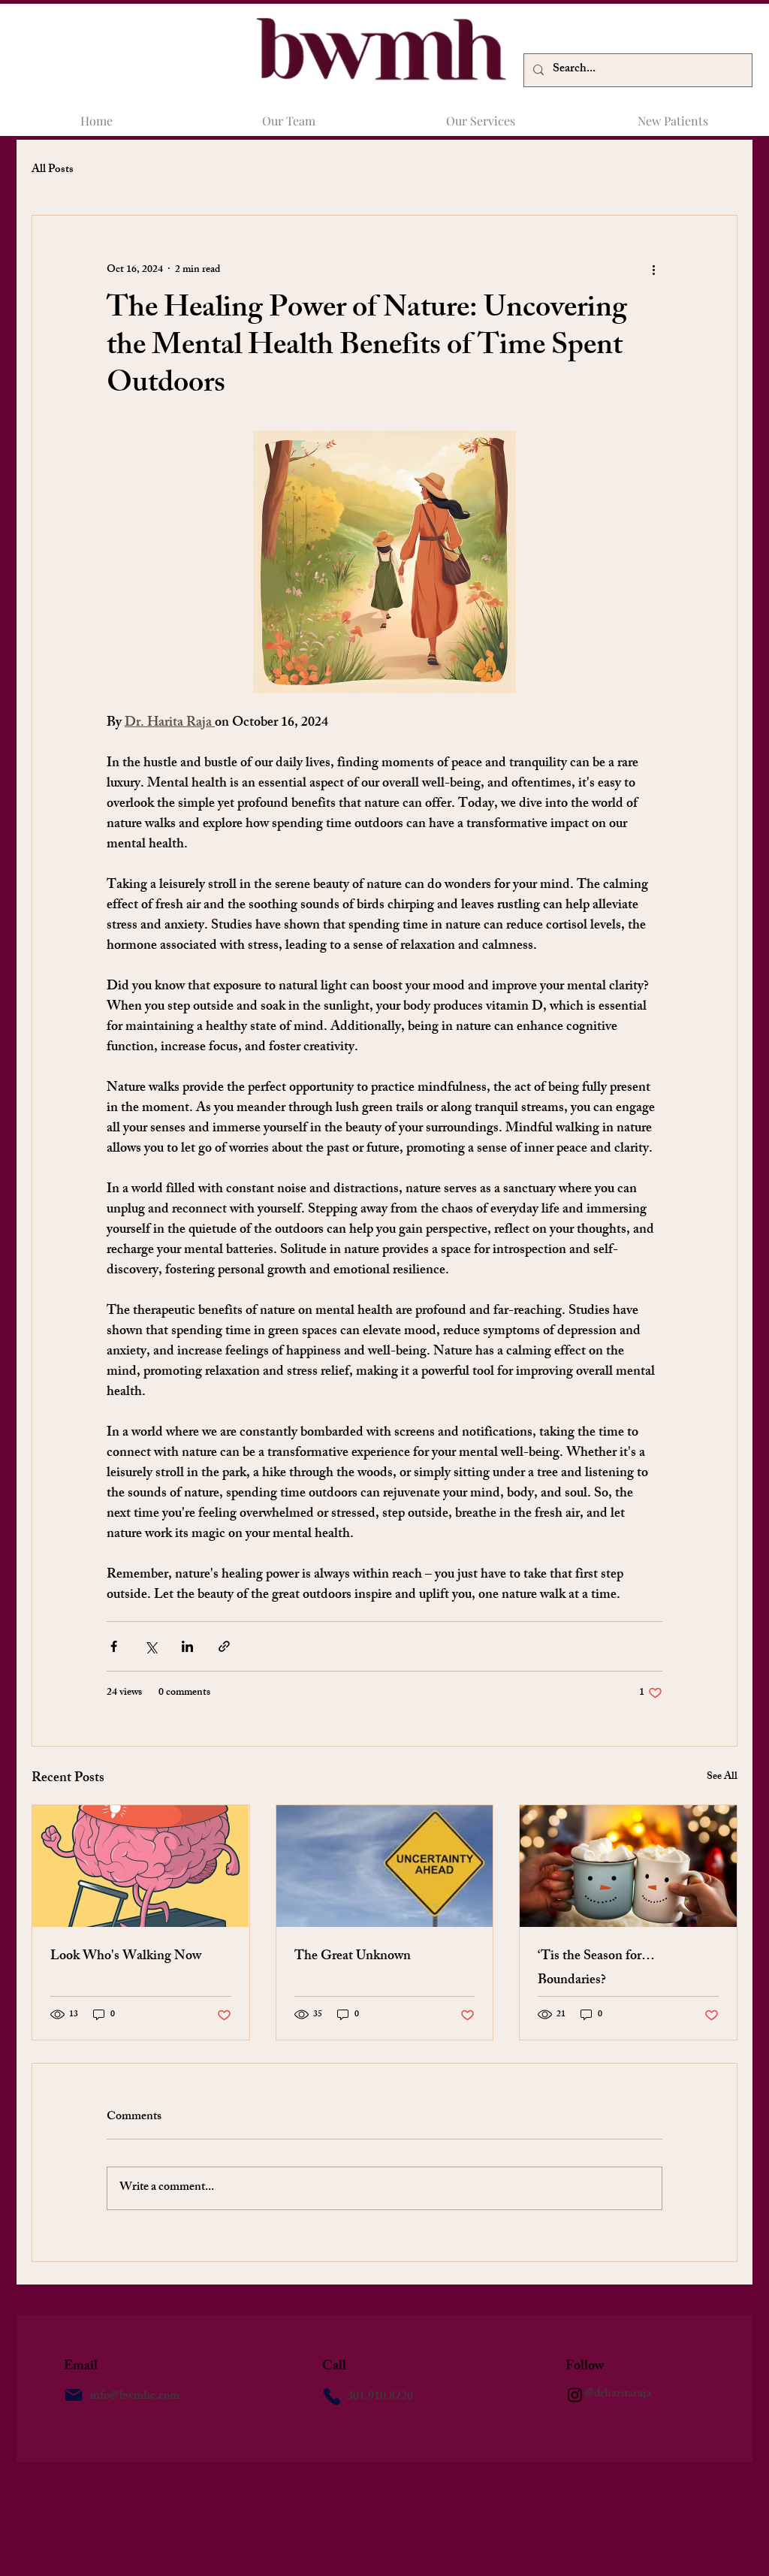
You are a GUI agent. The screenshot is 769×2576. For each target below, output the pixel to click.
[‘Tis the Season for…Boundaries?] (628, 1866)
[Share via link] (224, 1646)
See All (722, 1778)
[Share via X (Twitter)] (151, 1646)
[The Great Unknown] (385, 1866)
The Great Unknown (353, 1957)
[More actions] (653, 270)
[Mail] (74, 2395)
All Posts (53, 170)
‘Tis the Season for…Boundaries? (596, 1969)
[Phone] (332, 2396)
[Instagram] (575, 2395)
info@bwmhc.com (135, 2397)
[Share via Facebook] (114, 1646)
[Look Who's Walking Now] (141, 1866)
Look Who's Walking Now (126, 1957)
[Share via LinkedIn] (187, 1646)
